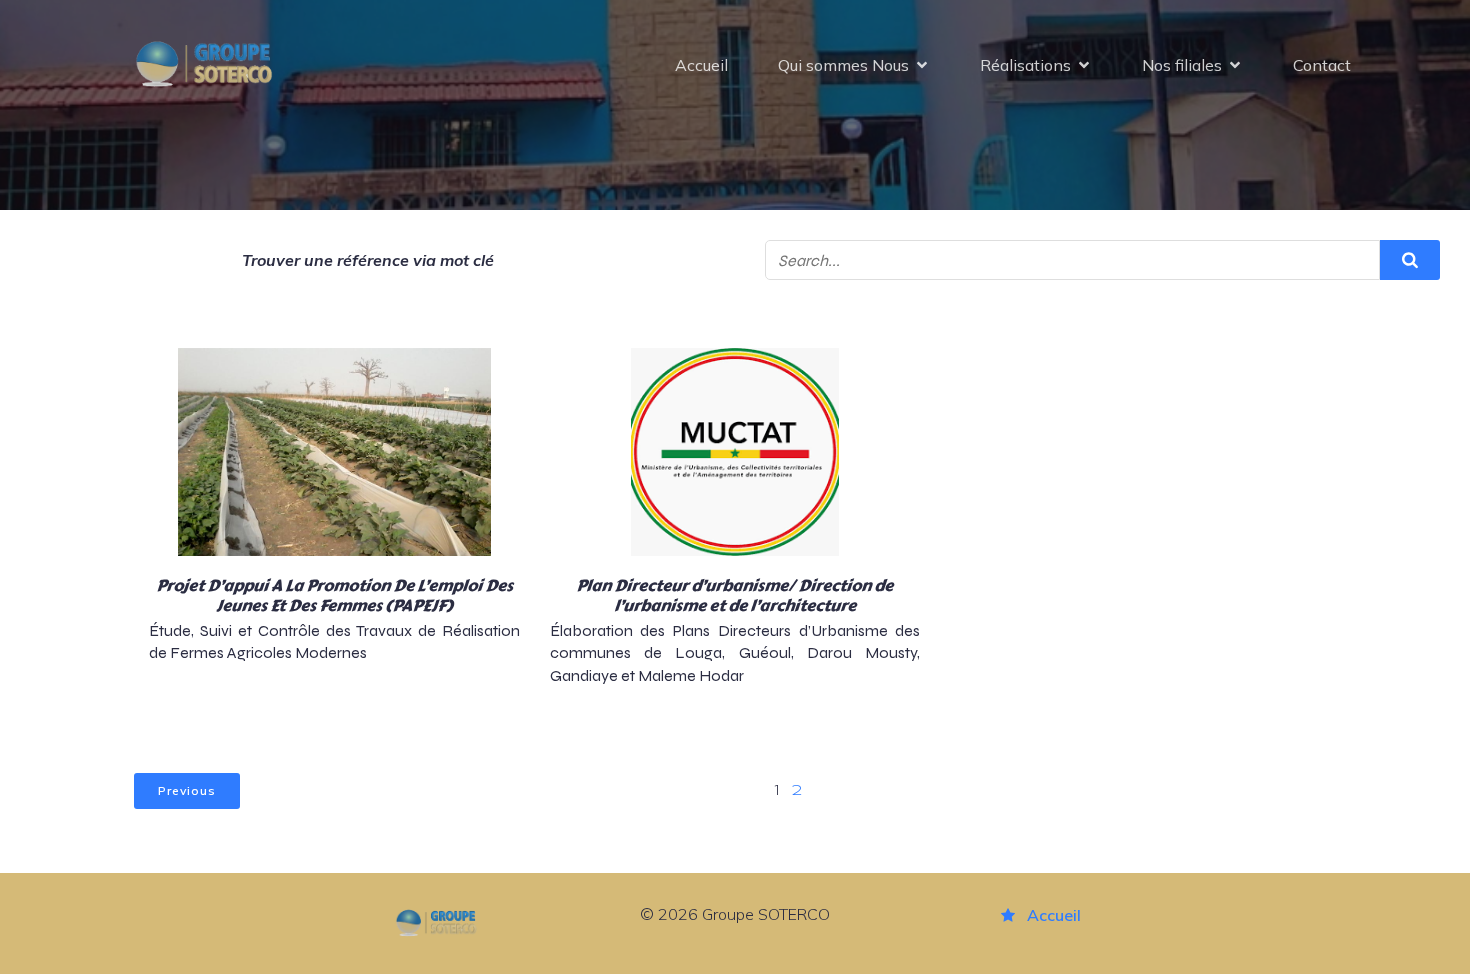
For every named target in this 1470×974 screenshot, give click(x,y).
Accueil (701, 65)
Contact (1322, 65)
